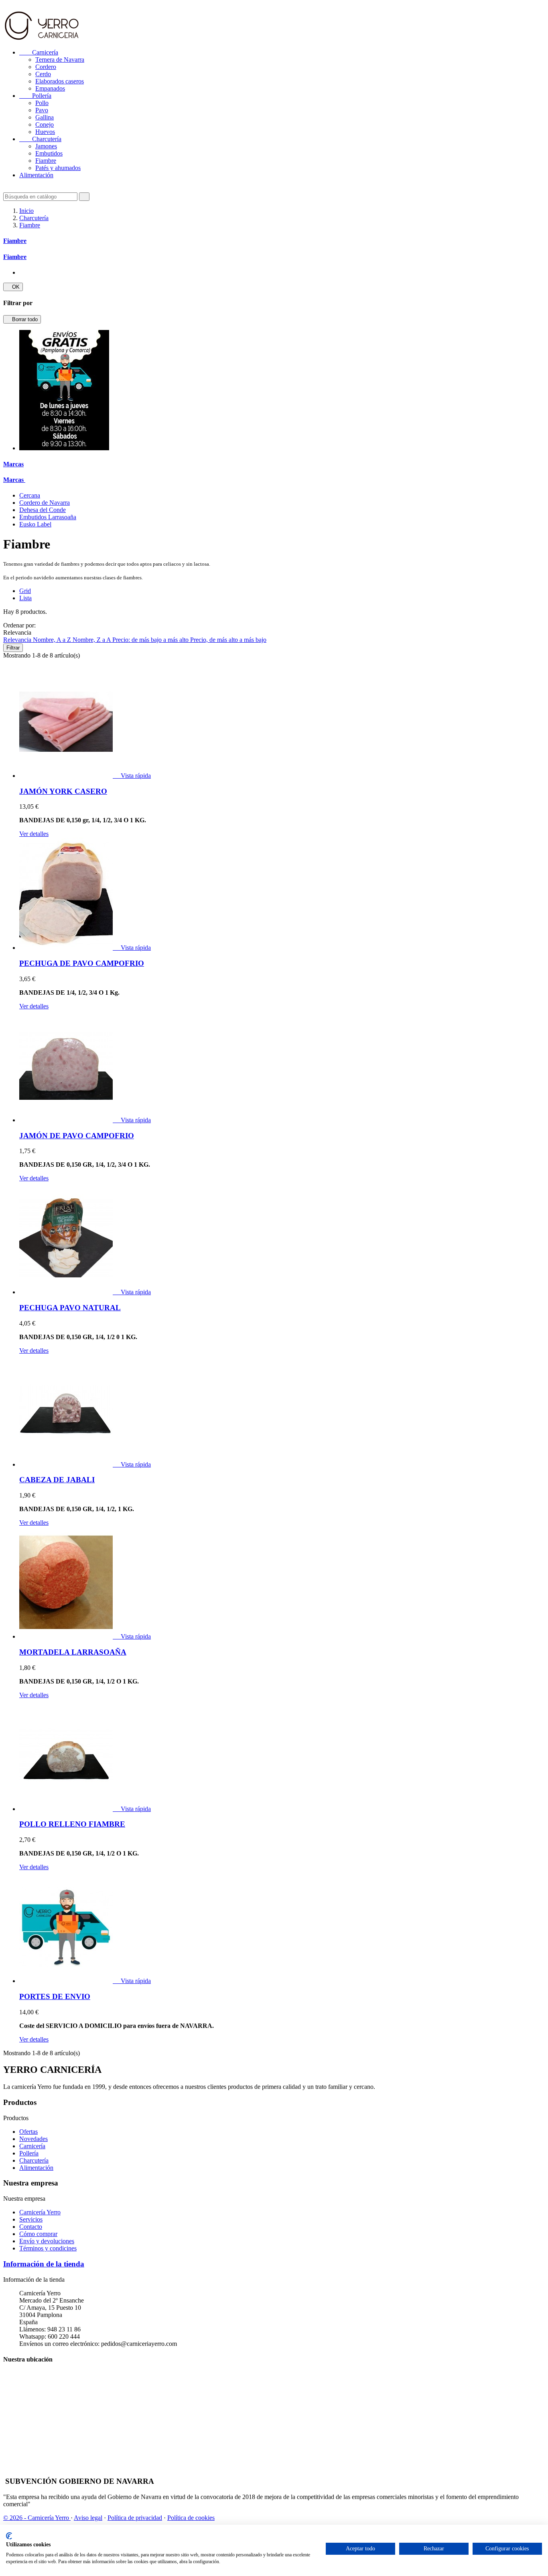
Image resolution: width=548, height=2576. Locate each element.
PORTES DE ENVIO (55, 1996)
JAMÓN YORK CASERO (63, 791)
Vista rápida (133, 776)
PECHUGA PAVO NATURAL (70, 1308)
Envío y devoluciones (47, 2241)
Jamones (46, 146)
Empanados (50, 88)
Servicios (31, 2219)
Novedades (33, 2139)
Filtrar (13, 648)
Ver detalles (34, 834)
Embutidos (49, 153)
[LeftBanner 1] (64, 448)
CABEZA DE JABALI (57, 1480)
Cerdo (43, 74)
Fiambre (46, 161)
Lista (25, 598)
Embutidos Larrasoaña (48, 517)
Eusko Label (35, 524)
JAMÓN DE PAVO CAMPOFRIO (77, 1136)
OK (13, 287)
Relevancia (18, 640)
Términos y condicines (48, 2248)
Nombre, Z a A (92, 640)
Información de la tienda (44, 2264)
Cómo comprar (38, 2234)
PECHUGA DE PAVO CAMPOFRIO (82, 963)
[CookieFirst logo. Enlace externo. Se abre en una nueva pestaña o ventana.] (9, 2536)
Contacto (31, 2227)
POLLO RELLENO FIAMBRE (72, 1824)
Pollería (35, 96)
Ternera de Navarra (60, 60)
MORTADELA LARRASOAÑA (73, 1652)
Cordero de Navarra (45, 503)
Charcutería (40, 139)
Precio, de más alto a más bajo (228, 640)
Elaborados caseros (60, 81)
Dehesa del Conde (43, 510)
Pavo (42, 110)
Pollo (42, 103)
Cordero (46, 67)
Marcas (13, 464)
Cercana (30, 495)
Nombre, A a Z (53, 640)
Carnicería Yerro (40, 2212)
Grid (25, 591)
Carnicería (39, 52)
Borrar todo (22, 319)
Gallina (45, 117)
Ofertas (28, 2132)
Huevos (45, 132)
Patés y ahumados (58, 168)
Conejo (45, 124)
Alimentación (36, 175)
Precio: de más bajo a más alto (151, 640)
